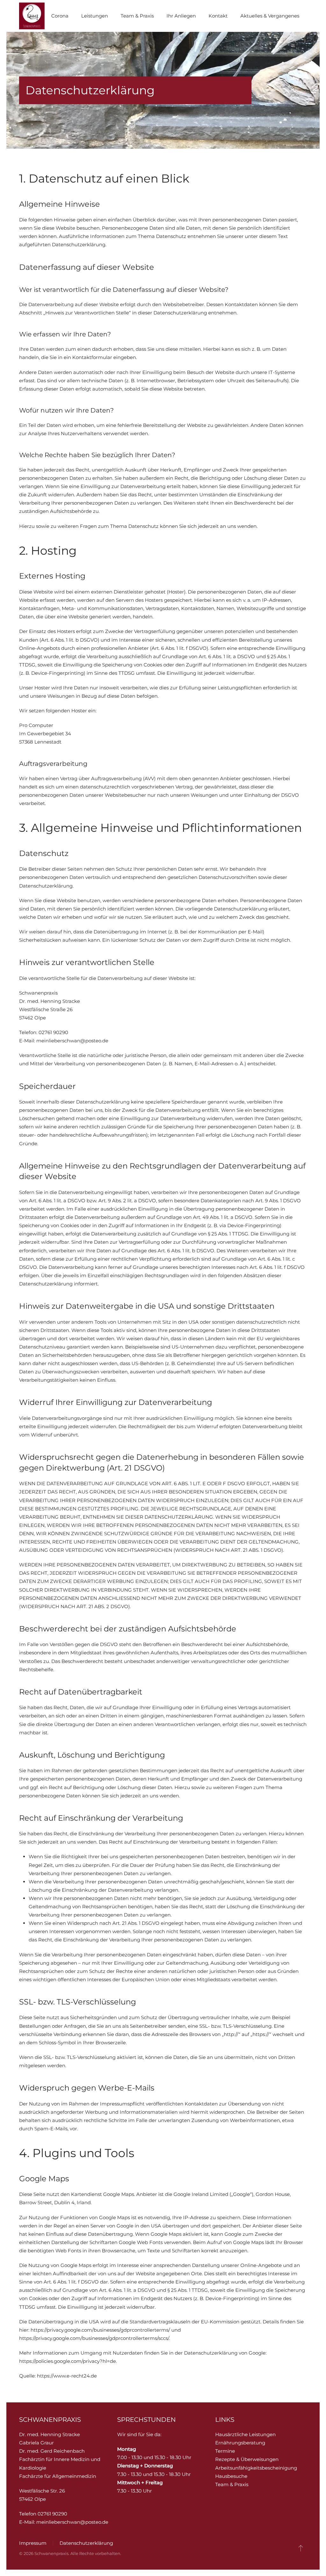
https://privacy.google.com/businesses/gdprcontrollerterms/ (100, 2330)
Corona (60, 16)
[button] (301, 2548)
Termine (225, 2451)
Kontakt (218, 16)
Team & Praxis (232, 2484)
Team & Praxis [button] (137, 16)
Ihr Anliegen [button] (181, 16)
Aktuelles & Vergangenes (270, 16)
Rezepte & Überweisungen (247, 2459)
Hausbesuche (231, 2476)
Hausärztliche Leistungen (245, 2434)
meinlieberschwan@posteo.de (72, 1041)
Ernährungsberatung (240, 2443)
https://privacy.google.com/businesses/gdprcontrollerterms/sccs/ (94, 2338)
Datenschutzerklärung (86, 2543)
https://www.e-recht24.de (67, 2376)
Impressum (33, 2543)
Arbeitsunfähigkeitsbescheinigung (256, 2468)
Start (33, 16)
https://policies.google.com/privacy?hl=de (67, 2361)
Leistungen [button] (95, 16)
